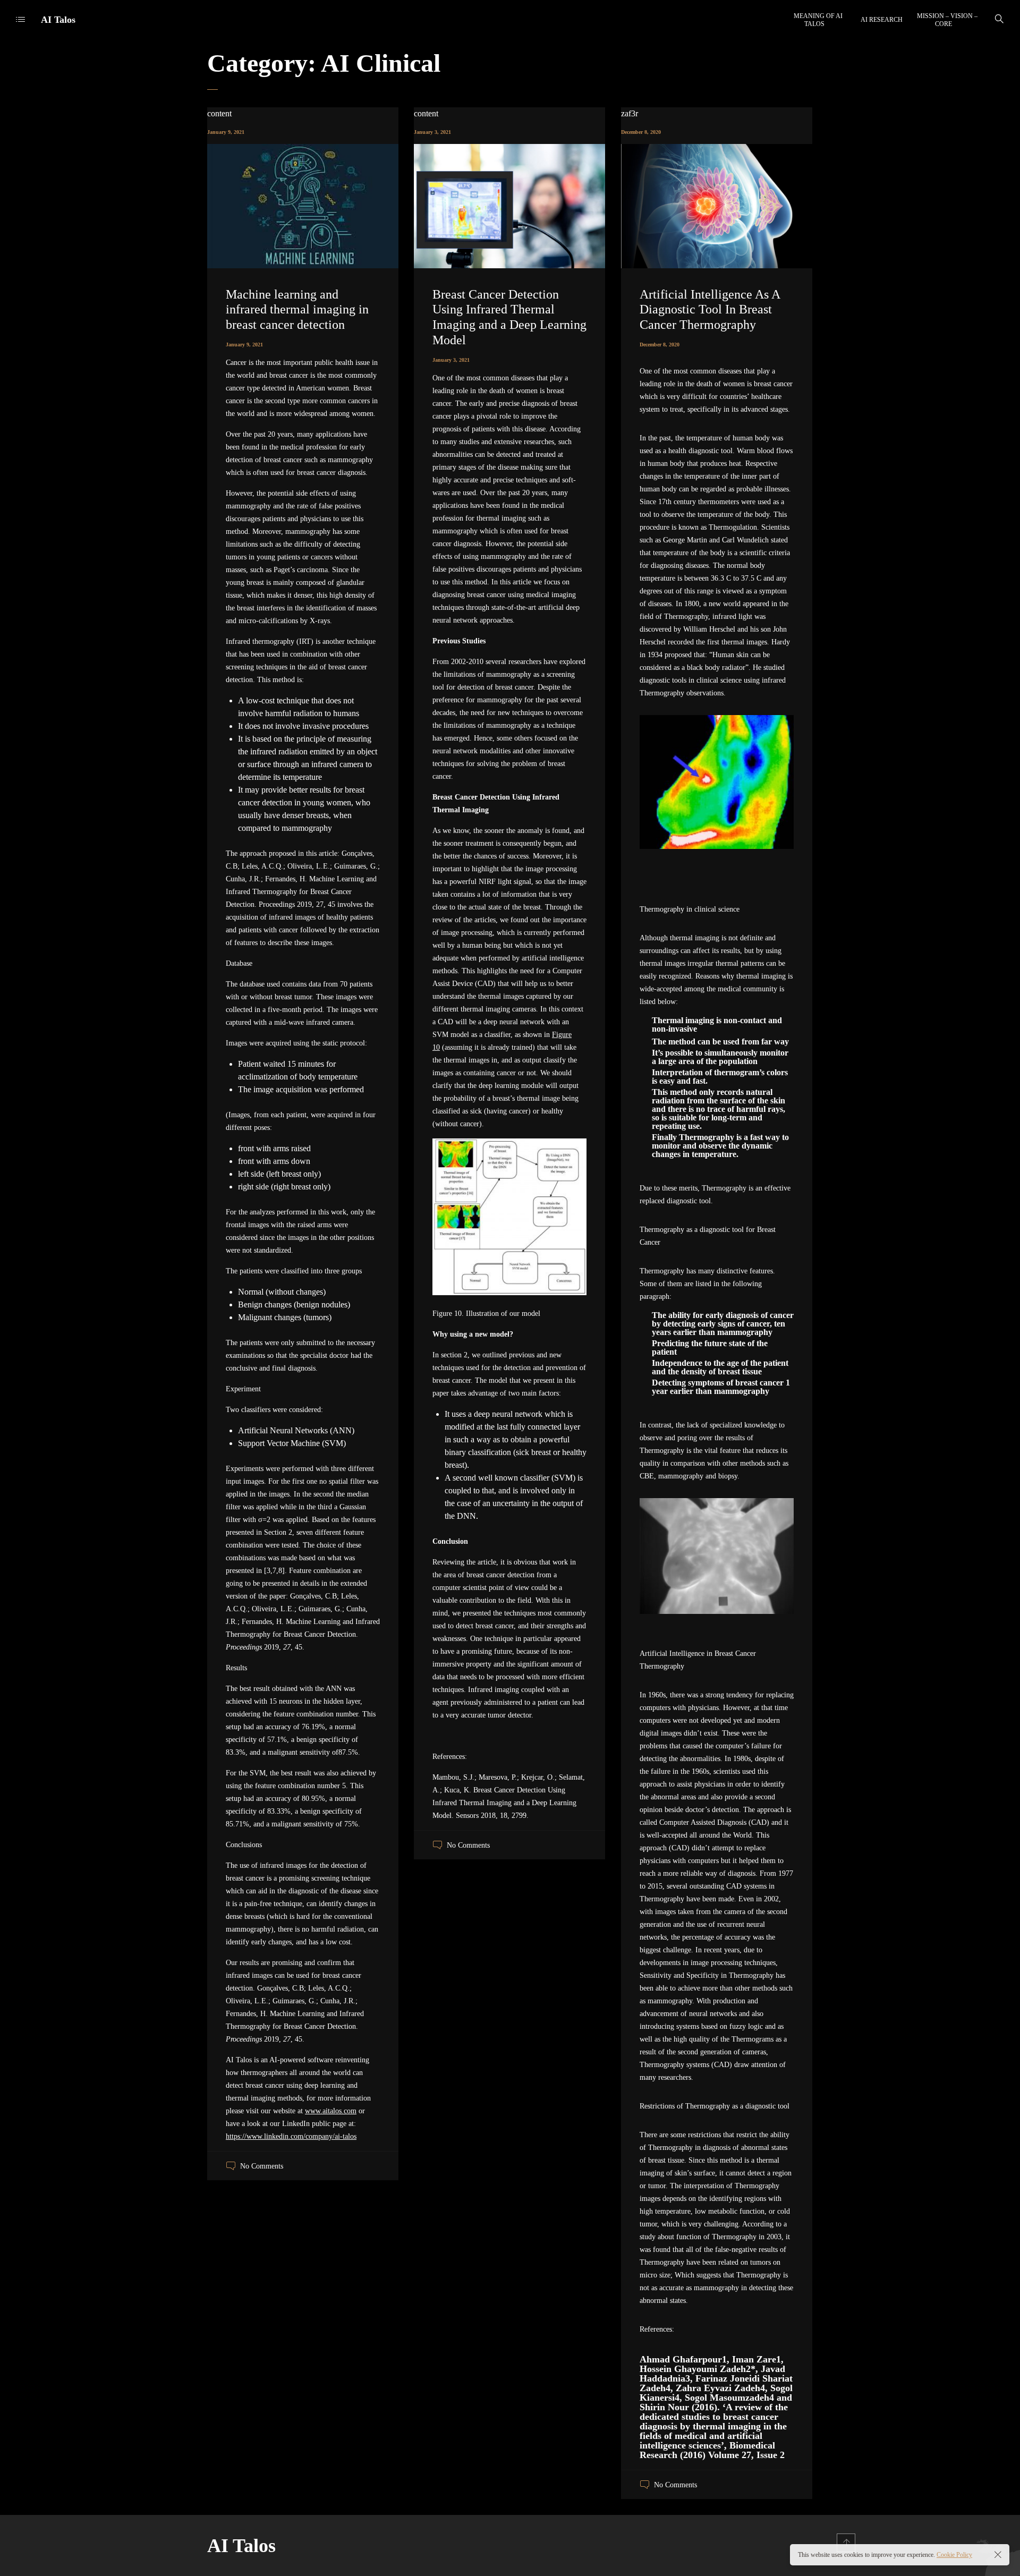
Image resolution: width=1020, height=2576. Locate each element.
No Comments (262, 2166)
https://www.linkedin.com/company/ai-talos (291, 2136)
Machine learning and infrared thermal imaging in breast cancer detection (297, 310)
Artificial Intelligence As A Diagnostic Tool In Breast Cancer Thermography (710, 310)
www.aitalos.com (331, 2111)
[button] (717, 888)
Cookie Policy (954, 2555)
